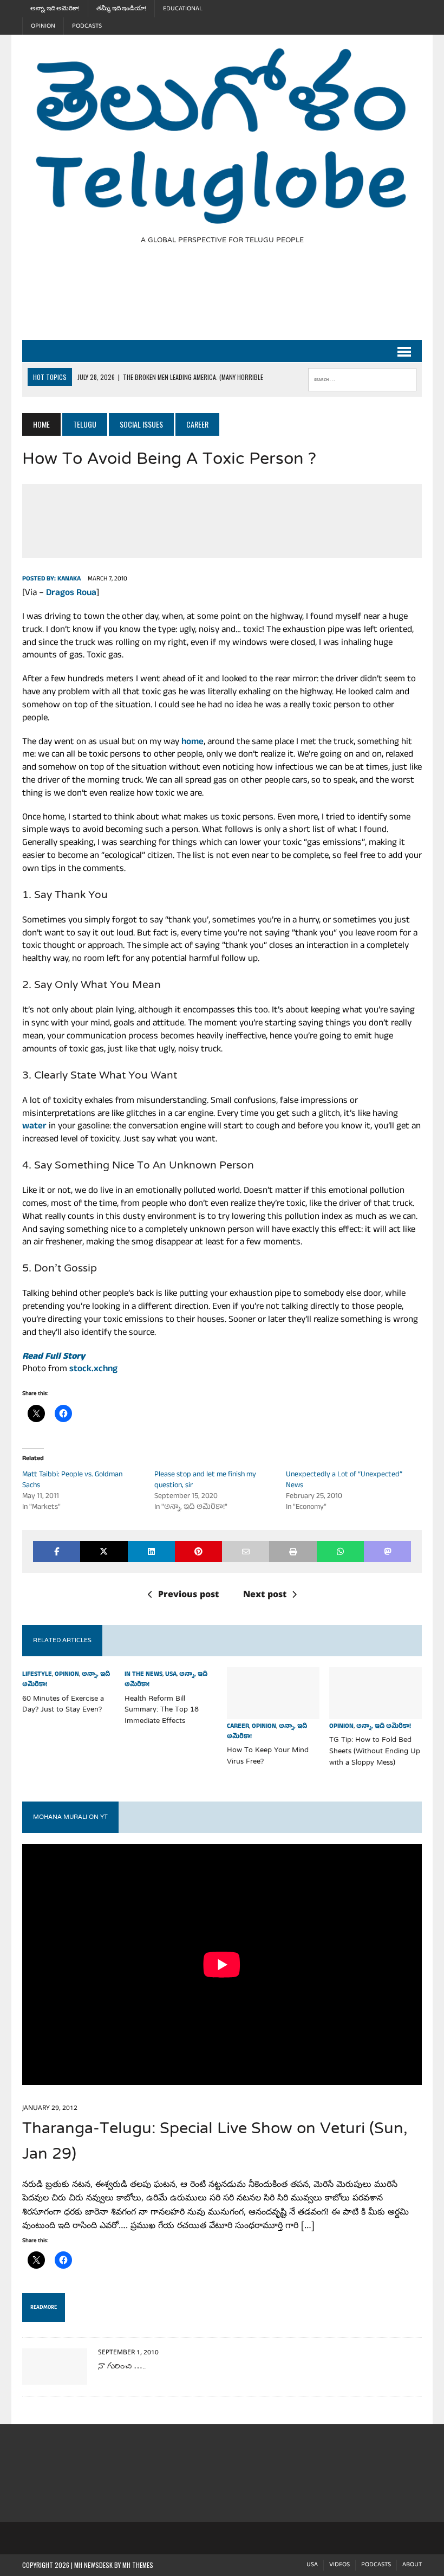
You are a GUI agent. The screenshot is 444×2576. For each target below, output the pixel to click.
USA (171, 1675)
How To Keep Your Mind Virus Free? (268, 1756)
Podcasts (87, 26)
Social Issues (141, 424)
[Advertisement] (219, 299)
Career (238, 1727)
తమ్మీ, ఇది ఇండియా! (121, 9)
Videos (339, 2565)
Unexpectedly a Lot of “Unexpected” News (344, 1480)
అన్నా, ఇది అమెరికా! (55, 9)
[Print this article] (293, 1551)
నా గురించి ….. (122, 2367)
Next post (265, 1596)
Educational (183, 9)
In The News (143, 1675)
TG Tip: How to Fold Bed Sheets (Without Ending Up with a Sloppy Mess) (375, 1752)
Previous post (188, 1596)
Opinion (43, 26)
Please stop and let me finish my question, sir (205, 1480)
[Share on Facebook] (57, 1551)
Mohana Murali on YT (70, 1817)
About (412, 2565)
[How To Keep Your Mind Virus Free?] (273, 1712)
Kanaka (69, 579)
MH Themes (138, 2565)
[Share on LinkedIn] (151, 1551)
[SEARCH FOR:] (362, 377)
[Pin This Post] (198, 1551)
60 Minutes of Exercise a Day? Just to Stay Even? (63, 1705)
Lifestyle (37, 1675)
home (192, 743)
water (34, 1127)
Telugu (85, 424)
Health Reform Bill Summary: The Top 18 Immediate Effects (162, 1710)
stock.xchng (93, 1370)
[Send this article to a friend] (246, 1551)
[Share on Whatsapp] (340, 1551)
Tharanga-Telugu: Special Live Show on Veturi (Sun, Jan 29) (215, 2142)
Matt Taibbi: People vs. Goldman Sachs (72, 1480)
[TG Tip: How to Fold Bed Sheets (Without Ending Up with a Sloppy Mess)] (376, 1712)
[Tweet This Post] (104, 1551)
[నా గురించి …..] (55, 2377)
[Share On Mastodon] (387, 1551)
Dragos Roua (71, 594)
